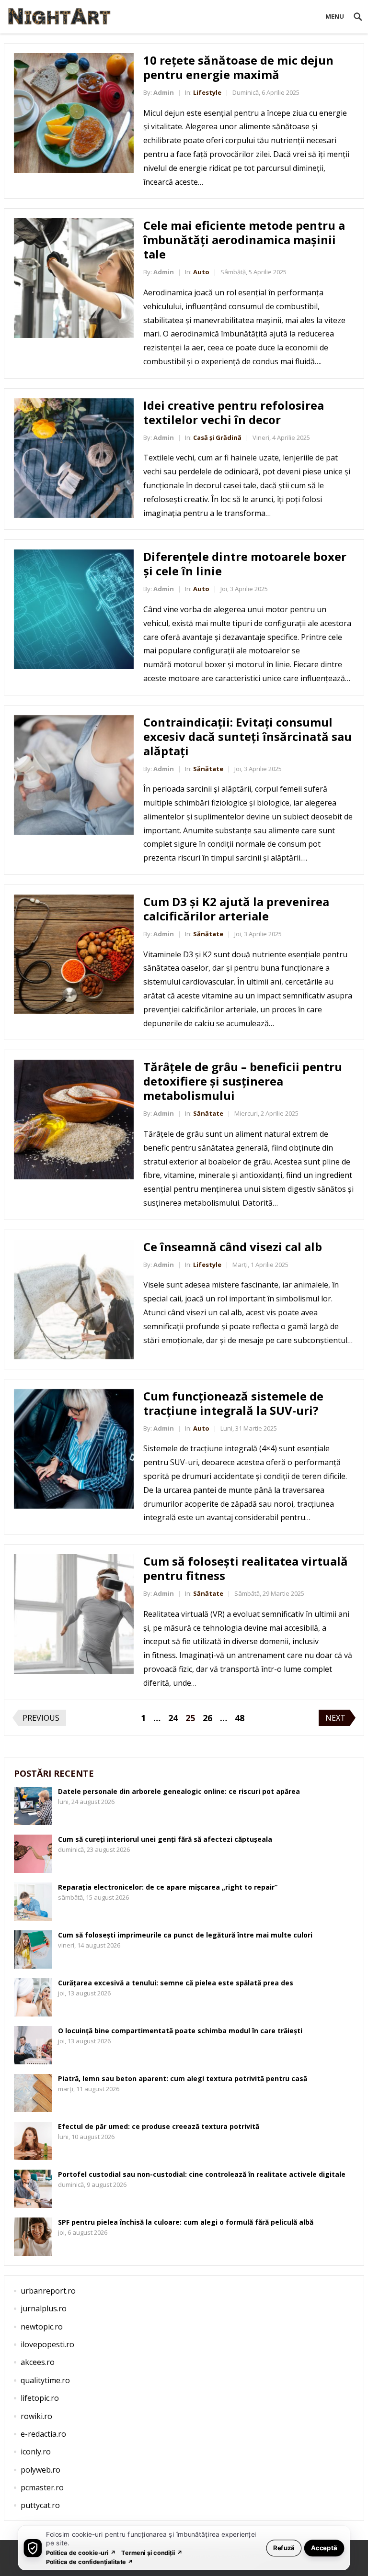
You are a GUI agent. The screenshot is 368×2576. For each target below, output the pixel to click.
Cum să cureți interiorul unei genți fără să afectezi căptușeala (165, 1839)
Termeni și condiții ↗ (152, 2552)
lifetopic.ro (40, 2398)
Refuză (284, 2548)
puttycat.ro (40, 2505)
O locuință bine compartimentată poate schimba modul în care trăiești (180, 2031)
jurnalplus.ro (44, 2308)
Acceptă (324, 2548)
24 (173, 1718)
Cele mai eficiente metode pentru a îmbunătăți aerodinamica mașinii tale (244, 240)
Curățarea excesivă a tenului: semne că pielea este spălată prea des (176, 1983)
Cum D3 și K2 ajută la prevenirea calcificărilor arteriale (236, 909)
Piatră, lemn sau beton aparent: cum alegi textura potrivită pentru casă (183, 2078)
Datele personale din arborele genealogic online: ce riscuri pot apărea (179, 1791)
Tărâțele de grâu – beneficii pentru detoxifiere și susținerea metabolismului (243, 1081)
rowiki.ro (36, 2416)
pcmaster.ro (42, 2487)
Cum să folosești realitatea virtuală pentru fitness (246, 1568)
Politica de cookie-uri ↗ (81, 2552)
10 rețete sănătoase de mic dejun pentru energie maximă (238, 67)
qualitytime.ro (45, 2380)
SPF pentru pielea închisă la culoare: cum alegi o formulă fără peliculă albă (186, 2222)
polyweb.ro (40, 2470)
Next (335, 1718)
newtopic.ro (42, 2327)
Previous (41, 1718)
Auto (201, 272)
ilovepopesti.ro (47, 2344)
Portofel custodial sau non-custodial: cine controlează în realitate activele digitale (202, 2174)
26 (207, 1718)
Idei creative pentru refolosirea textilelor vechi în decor (234, 412)
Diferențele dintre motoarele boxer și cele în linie (245, 564)
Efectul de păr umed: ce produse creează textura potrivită (159, 2126)
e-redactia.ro (43, 2434)
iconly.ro (36, 2452)
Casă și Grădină (217, 437)
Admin (164, 92)
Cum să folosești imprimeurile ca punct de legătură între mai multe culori (185, 1935)
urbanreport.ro (48, 2291)
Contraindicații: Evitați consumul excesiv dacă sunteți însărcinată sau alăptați (247, 736)
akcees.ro (38, 2362)
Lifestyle (207, 92)
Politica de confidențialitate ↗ (90, 2561)
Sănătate (208, 769)
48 (240, 1718)
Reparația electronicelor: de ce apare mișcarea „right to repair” (168, 1887)
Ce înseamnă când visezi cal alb (233, 1247)
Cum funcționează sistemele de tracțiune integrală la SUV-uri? (233, 1403)
